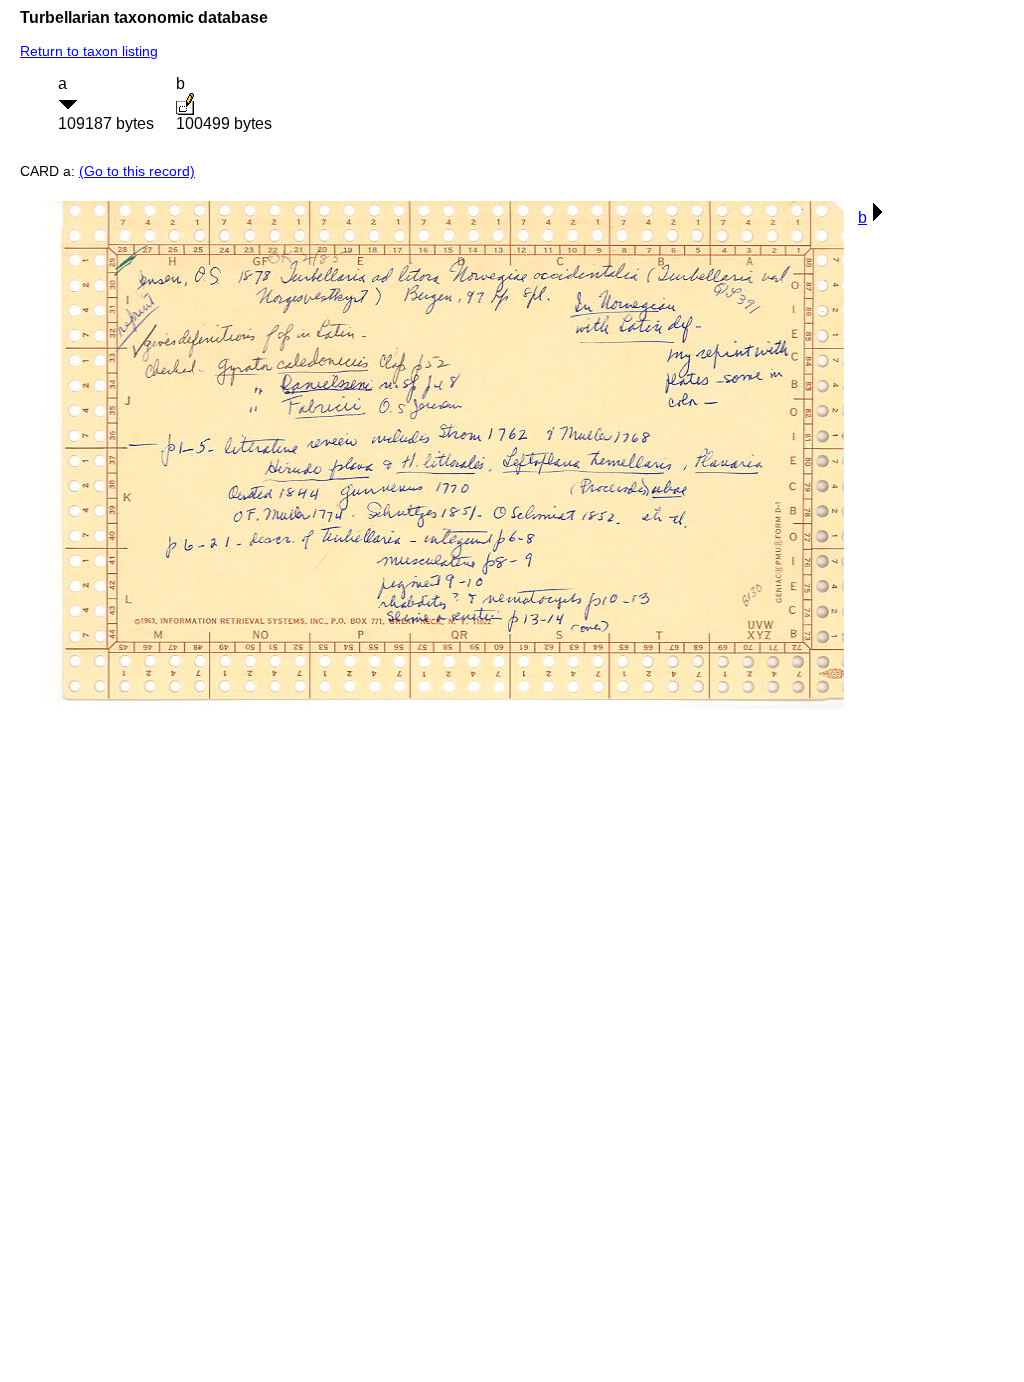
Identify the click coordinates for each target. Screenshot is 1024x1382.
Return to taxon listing (89, 51)
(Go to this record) (137, 171)
